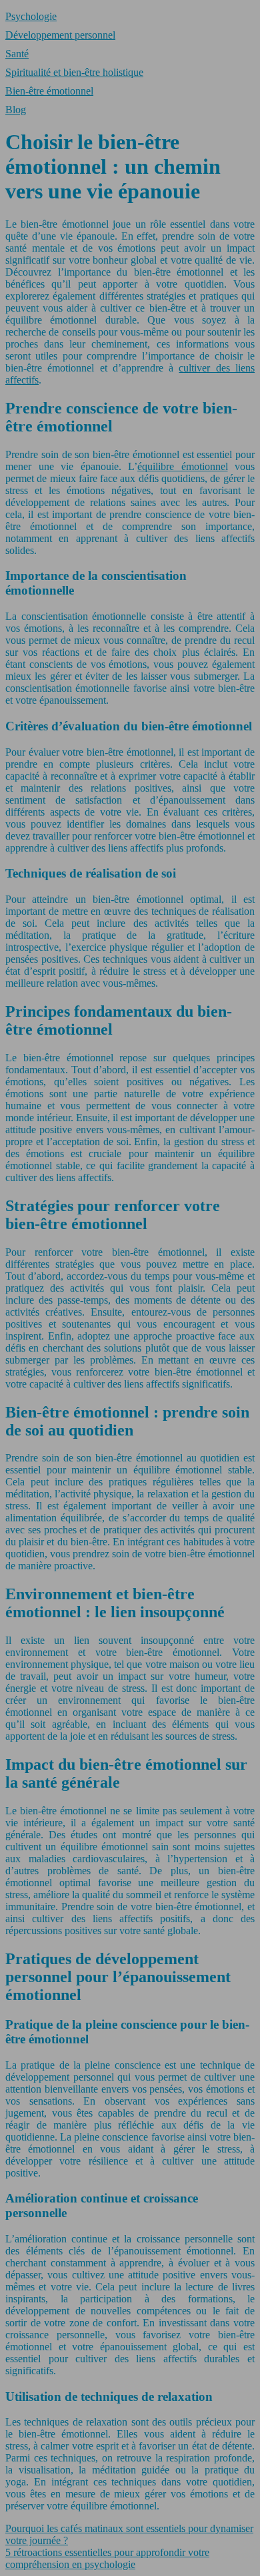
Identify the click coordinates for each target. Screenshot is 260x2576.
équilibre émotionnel (183, 466)
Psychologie (31, 16)
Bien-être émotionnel (49, 91)
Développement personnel (60, 35)
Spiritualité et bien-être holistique (74, 72)
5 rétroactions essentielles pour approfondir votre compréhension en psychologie (107, 2558)
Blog (16, 110)
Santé (17, 54)
